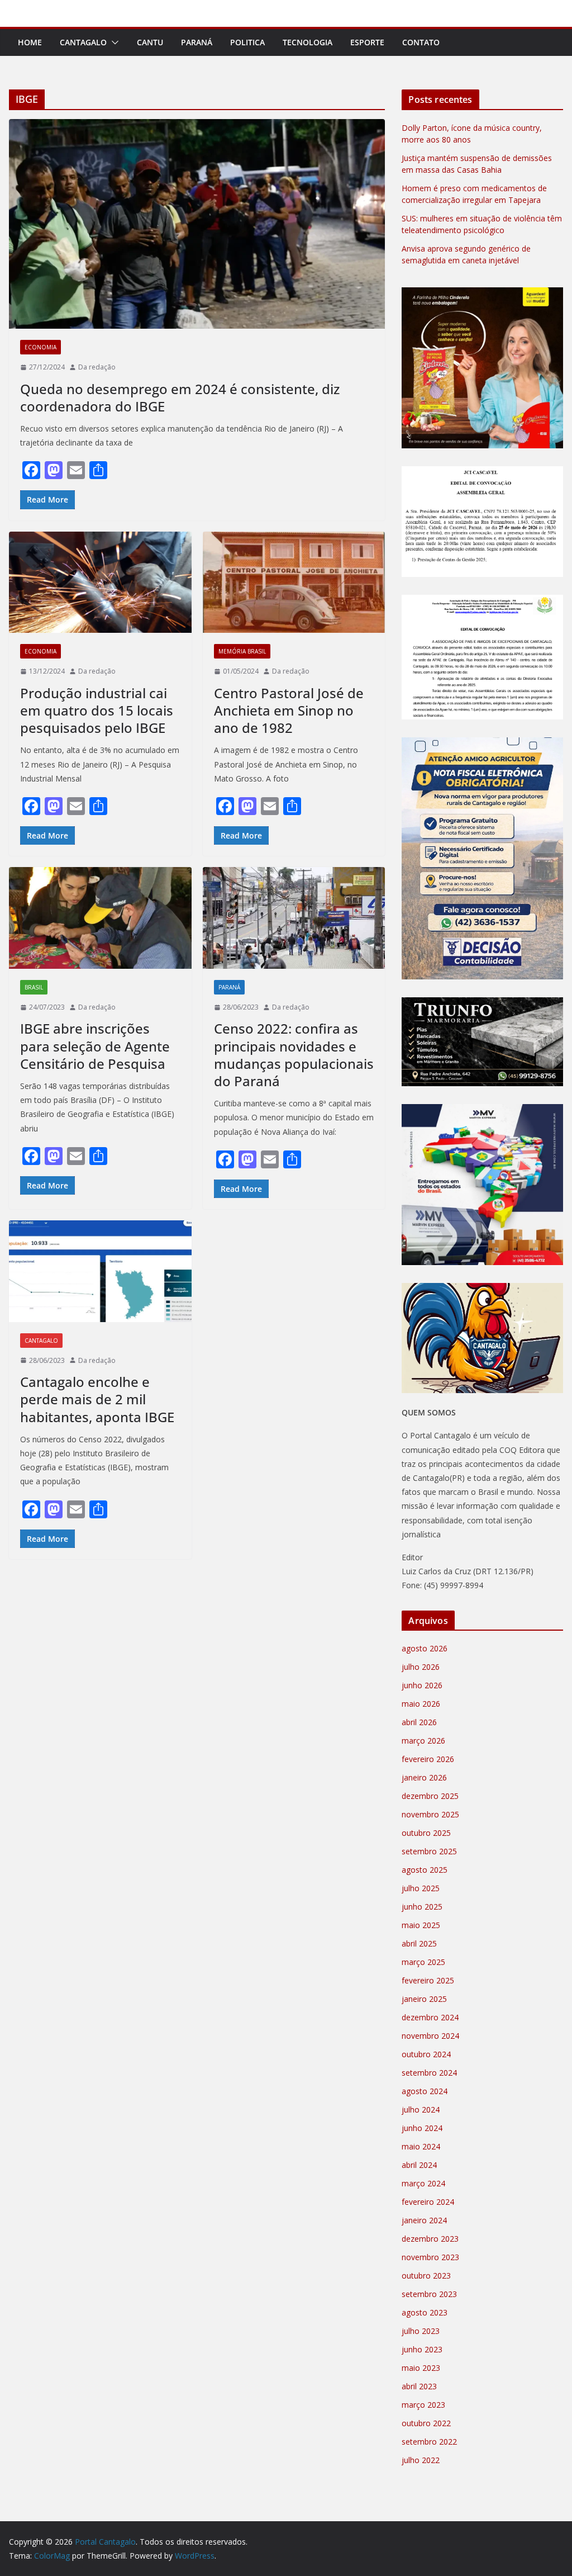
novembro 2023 (430, 2257)
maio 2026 (421, 1704)
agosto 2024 (425, 2091)
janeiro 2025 (424, 1999)
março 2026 (423, 1741)
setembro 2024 (429, 2073)
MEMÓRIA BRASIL (242, 651)
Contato (421, 42)
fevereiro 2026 (428, 1759)
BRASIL (34, 987)
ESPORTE (367, 42)
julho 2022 (421, 2460)
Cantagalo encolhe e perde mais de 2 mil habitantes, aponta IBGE (97, 1399)
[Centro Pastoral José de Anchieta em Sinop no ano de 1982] (294, 583)
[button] (113, 42)
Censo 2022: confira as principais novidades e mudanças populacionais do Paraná (294, 1055)
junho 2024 (422, 2128)
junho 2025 (422, 1907)
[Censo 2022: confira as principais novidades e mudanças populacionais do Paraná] (294, 918)
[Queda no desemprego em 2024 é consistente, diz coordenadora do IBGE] (197, 224)
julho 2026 (421, 1667)
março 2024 (423, 2183)
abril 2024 (419, 2165)
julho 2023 (421, 2331)
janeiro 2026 (424, 1777)
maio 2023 (421, 2368)
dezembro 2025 (430, 1796)
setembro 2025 (429, 1851)
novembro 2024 (430, 2036)
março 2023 (423, 2405)
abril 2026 (419, 1722)
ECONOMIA (40, 347)
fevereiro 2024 (428, 2202)
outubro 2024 (426, 2054)
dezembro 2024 (430, 2017)
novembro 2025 (430, 1814)
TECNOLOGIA (308, 42)
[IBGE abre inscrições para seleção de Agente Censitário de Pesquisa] (100, 918)
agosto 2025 (425, 1870)
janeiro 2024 (424, 2220)
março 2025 (423, 1962)
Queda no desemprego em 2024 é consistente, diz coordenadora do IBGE (180, 397)
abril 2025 (419, 1943)
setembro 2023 (429, 2294)
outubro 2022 (426, 2423)
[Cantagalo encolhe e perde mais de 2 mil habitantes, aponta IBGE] (100, 1271)
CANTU (150, 42)
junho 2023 (422, 2349)
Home (30, 42)
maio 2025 (421, 1925)
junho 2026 (422, 1685)
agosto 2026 (425, 1648)
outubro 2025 (426, 1833)
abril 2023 (419, 2386)
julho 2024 (421, 2109)
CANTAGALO (83, 42)
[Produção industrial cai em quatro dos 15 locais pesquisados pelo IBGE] (100, 583)
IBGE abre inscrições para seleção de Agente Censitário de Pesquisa (95, 1046)
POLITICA (247, 42)
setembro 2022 (429, 2442)
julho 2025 (421, 1888)
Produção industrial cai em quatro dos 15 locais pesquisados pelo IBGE (97, 710)
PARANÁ (197, 42)
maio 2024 (421, 2146)
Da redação (97, 367)
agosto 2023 (425, 2312)
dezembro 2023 (430, 2239)
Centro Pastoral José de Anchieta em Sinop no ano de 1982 (289, 710)
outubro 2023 (426, 2276)
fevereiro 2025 (428, 1980)
